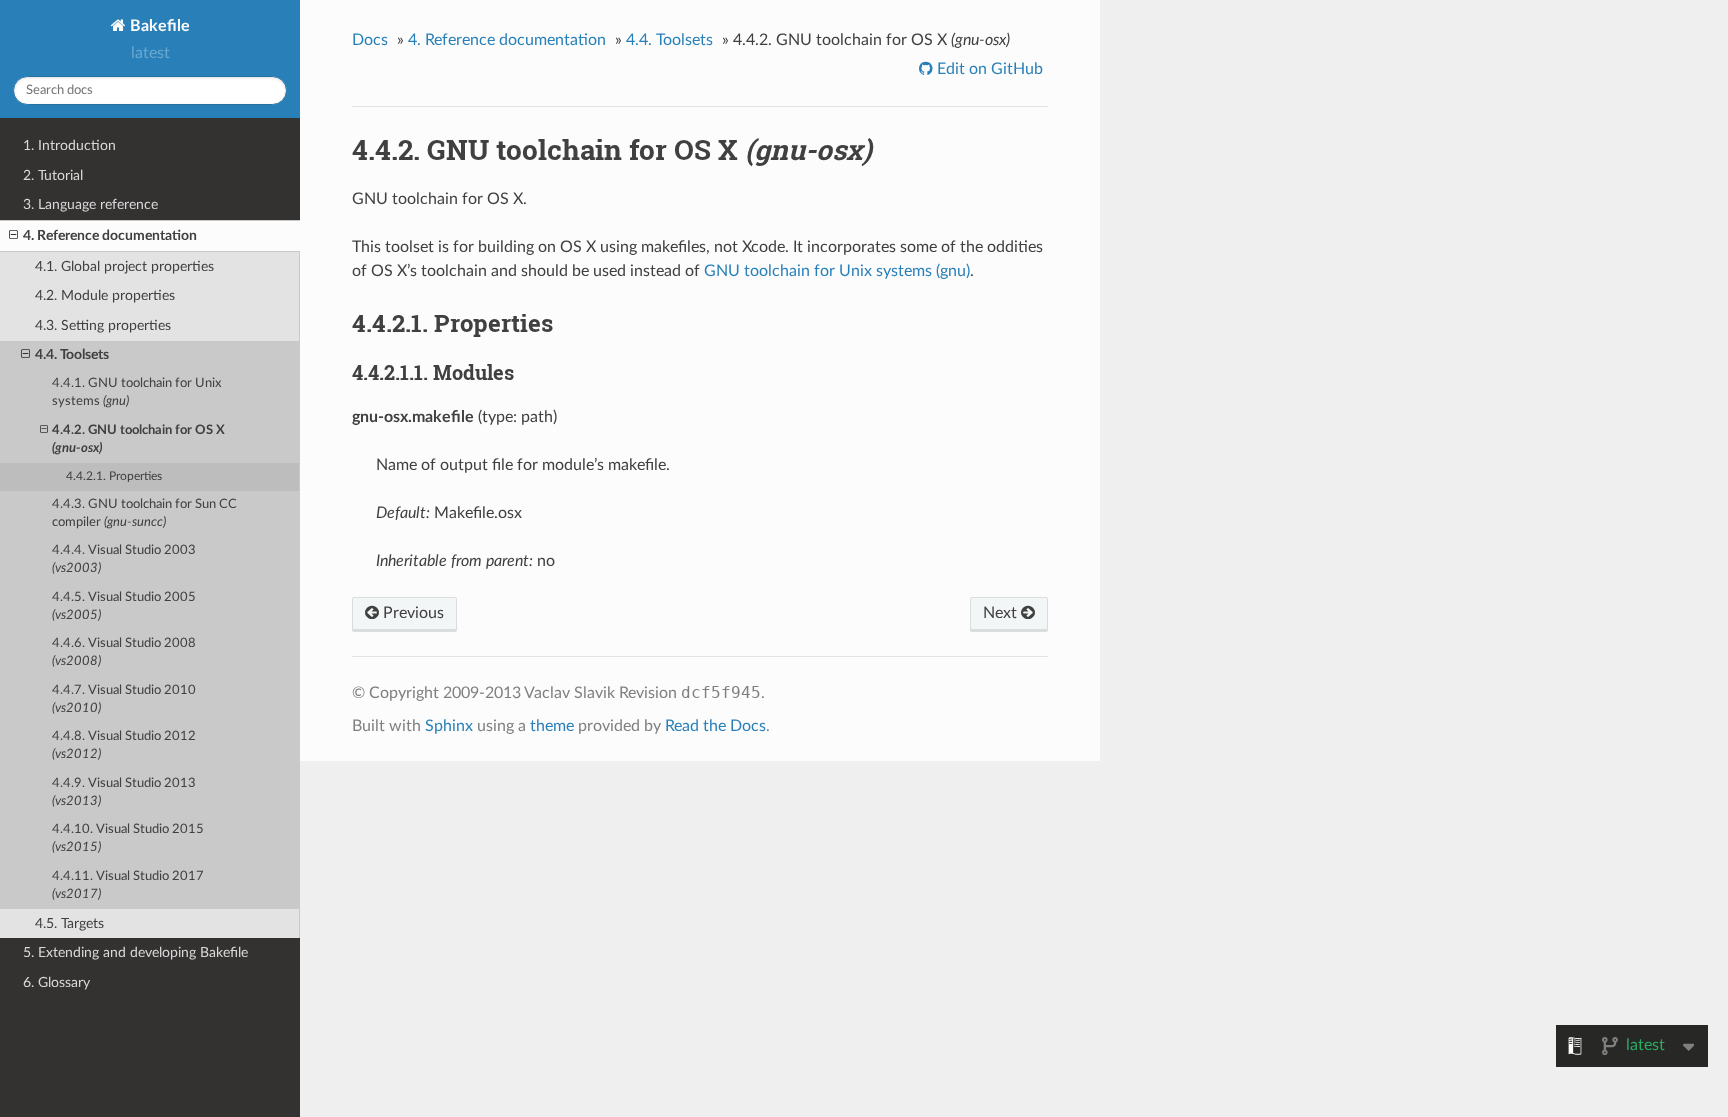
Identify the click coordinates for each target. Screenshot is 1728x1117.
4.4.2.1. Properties (114, 476)
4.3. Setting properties (103, 325)
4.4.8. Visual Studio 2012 (124, 745)
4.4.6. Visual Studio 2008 (124, 652)
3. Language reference (90, 204)
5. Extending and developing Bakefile (135, 952)
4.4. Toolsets (72, 354)
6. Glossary (56, 982)
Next (1002, 613)
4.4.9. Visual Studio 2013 (124, 792)
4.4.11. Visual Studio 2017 (128, 885)
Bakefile (158, 26)
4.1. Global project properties (124, 266)
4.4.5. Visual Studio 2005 (124, 606)
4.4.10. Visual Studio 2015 (128, 838)
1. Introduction (69, 145)
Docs (370, 40)
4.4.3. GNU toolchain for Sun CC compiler (144, 513)
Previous (411, 613)
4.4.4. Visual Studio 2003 (124, 559)
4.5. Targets (69, 923)
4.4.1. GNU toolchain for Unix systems (136, 392)
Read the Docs (715, 726)
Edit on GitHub (988, 69)
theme (552, 726)
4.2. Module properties (105, 295)
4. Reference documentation (110, 235)
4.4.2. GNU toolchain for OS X (138, 439)
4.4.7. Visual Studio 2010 (124, 699)
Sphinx (449, 726)
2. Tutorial (53, 175)
